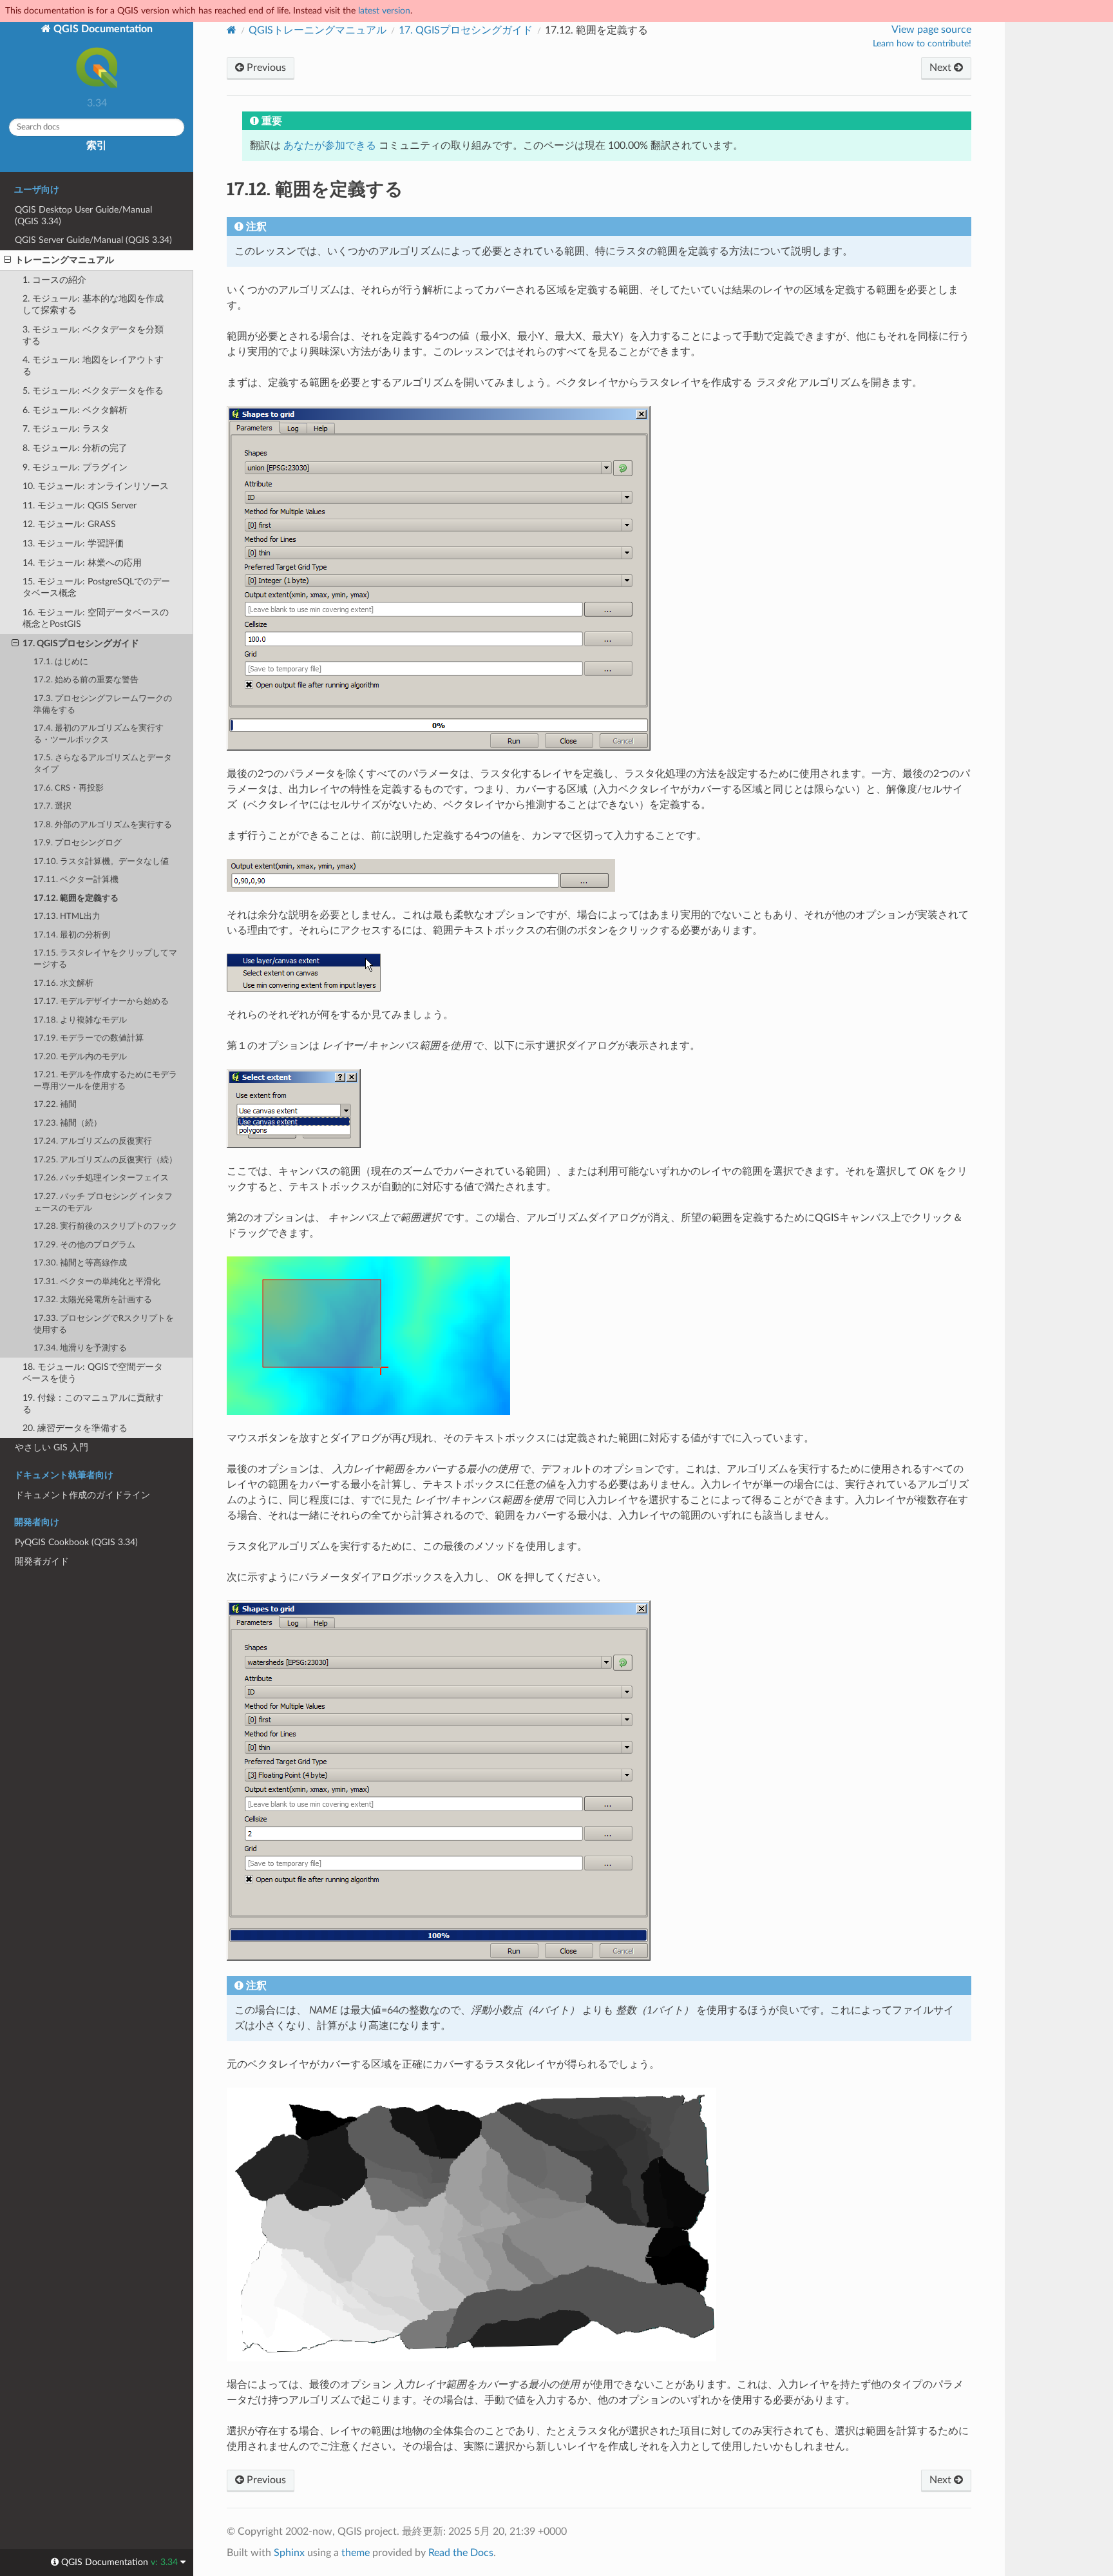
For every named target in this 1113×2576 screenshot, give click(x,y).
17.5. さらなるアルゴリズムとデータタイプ (103, 764)
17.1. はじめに (61, 662)
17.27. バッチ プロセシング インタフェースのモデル (103, 1203)
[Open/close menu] (7, 260)
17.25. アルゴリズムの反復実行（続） (105, 1160)
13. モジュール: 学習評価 (73, 543)
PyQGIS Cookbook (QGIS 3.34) (76, 1542)
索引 (97, 146)
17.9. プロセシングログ (78, 843)
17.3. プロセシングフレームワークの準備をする (103, 705)
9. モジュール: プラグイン (75, 467)
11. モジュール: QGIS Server (80, 505)
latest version (384, 11)
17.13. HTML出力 (67, 917)
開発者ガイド (42, 1562)
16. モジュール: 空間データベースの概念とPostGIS (96, 618)
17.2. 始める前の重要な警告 (86, 680)
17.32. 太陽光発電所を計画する (93, 1300)
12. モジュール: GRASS (69, 524)
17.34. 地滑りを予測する (80, 1348)
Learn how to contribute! (922, 44)
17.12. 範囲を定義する (76, 899)
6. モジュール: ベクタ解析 (75, 410)
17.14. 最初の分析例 (72, 935)
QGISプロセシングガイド (466, 30)
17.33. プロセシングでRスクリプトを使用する (104, 1324)
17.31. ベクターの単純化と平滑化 (97, 1282)
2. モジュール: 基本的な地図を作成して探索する (93, 304)
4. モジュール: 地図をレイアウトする (93, 366)
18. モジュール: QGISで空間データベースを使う (93, 1373)
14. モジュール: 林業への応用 (82, 563)
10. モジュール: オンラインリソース (96, 486)
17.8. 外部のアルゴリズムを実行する (103, 825)
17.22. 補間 (55, 1105)
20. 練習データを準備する (75, 1428)
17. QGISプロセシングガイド (81, 643)
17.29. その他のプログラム (84, 1245)
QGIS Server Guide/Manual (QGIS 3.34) (93, 240)
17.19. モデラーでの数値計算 (89, 1038)
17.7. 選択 (52, 806)
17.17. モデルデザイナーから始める (101, 1002)
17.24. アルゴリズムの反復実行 (93, 1141)
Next (942, 68)
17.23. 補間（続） (68, 1123)
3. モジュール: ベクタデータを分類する (93, 335)
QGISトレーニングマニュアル (318, 30)
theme (356, 2553)
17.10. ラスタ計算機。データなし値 (101, 862)
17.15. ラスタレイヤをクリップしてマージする (105, 959)
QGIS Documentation (102, 29)
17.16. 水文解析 (63, 984)
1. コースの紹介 (54, 280)
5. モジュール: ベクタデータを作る (93, 391)
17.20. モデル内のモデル (80, 1057)
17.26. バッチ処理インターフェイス (101, 1178)
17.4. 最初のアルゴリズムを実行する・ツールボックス (99, 734)
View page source (931, 30)
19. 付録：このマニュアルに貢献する (93, 1404)
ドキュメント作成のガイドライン (82, 1495)
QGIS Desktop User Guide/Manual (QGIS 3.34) (83, 216)
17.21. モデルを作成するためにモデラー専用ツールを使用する (105, 1081)
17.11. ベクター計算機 (76, 880)
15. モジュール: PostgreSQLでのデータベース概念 (96, 587)
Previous (265, 68)
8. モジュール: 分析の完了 (75, 448)
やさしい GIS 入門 (52, 1447)
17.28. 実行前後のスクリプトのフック (105, 1226)
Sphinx (289, 2553)
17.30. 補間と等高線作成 (80, 1263)
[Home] (232, 30)
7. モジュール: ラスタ (66, 429)
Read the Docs (461, 2553)
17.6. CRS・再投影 (69, 788)
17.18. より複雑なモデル (80, 1020)
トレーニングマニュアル (64, 260)
